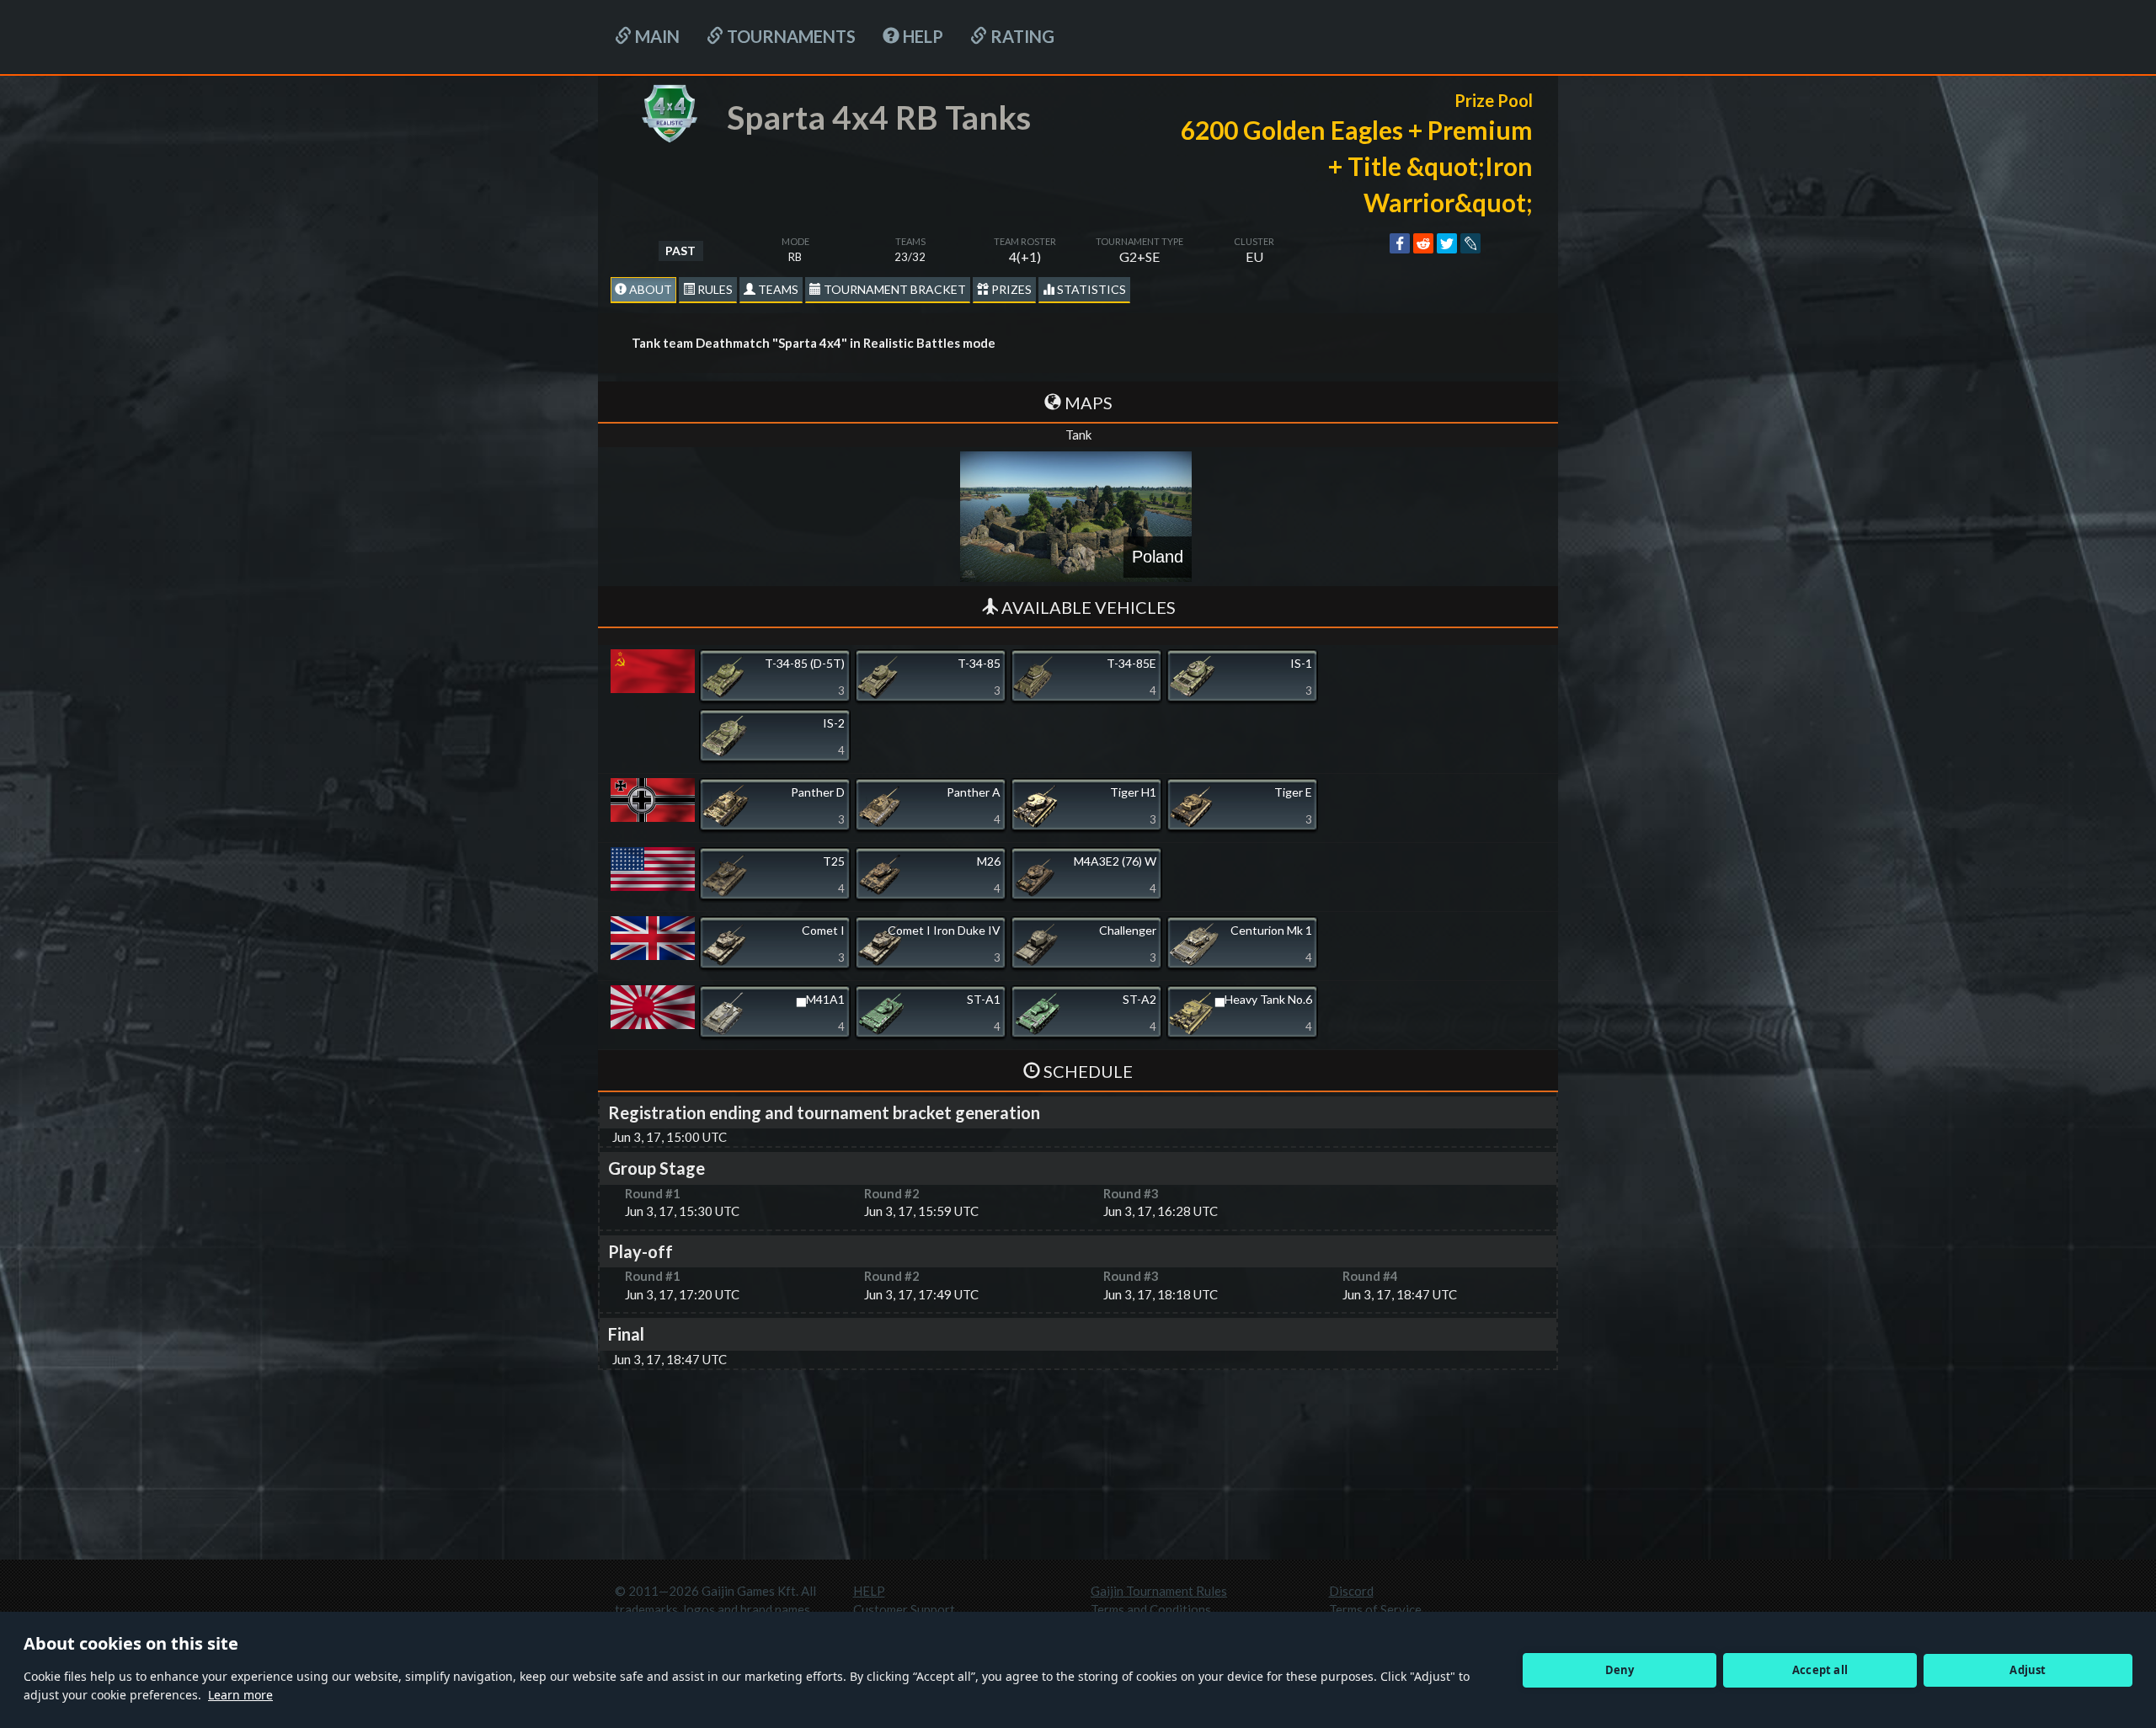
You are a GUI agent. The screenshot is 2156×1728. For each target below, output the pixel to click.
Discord (1351, 1591)
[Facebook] (1400, 243)
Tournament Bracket (894, 289)
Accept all (1820, 1670)
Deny (1620, 1670)
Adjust (2028, 1670)
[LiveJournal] (1470, 243)
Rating (1021, 36)
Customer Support (904, 1609)
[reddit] (1423, 243)
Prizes (1010, 289)
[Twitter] (1447, 243)
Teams (777, 289)
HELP (921, 36)
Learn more (240, 1695)
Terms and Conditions (1151, 1609)
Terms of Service (1375, 1609)
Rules (714, 289)
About (649, 289)
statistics (1090, 289)
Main (656, 36)
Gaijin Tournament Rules (1159, 1591)
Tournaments (790, 36)
